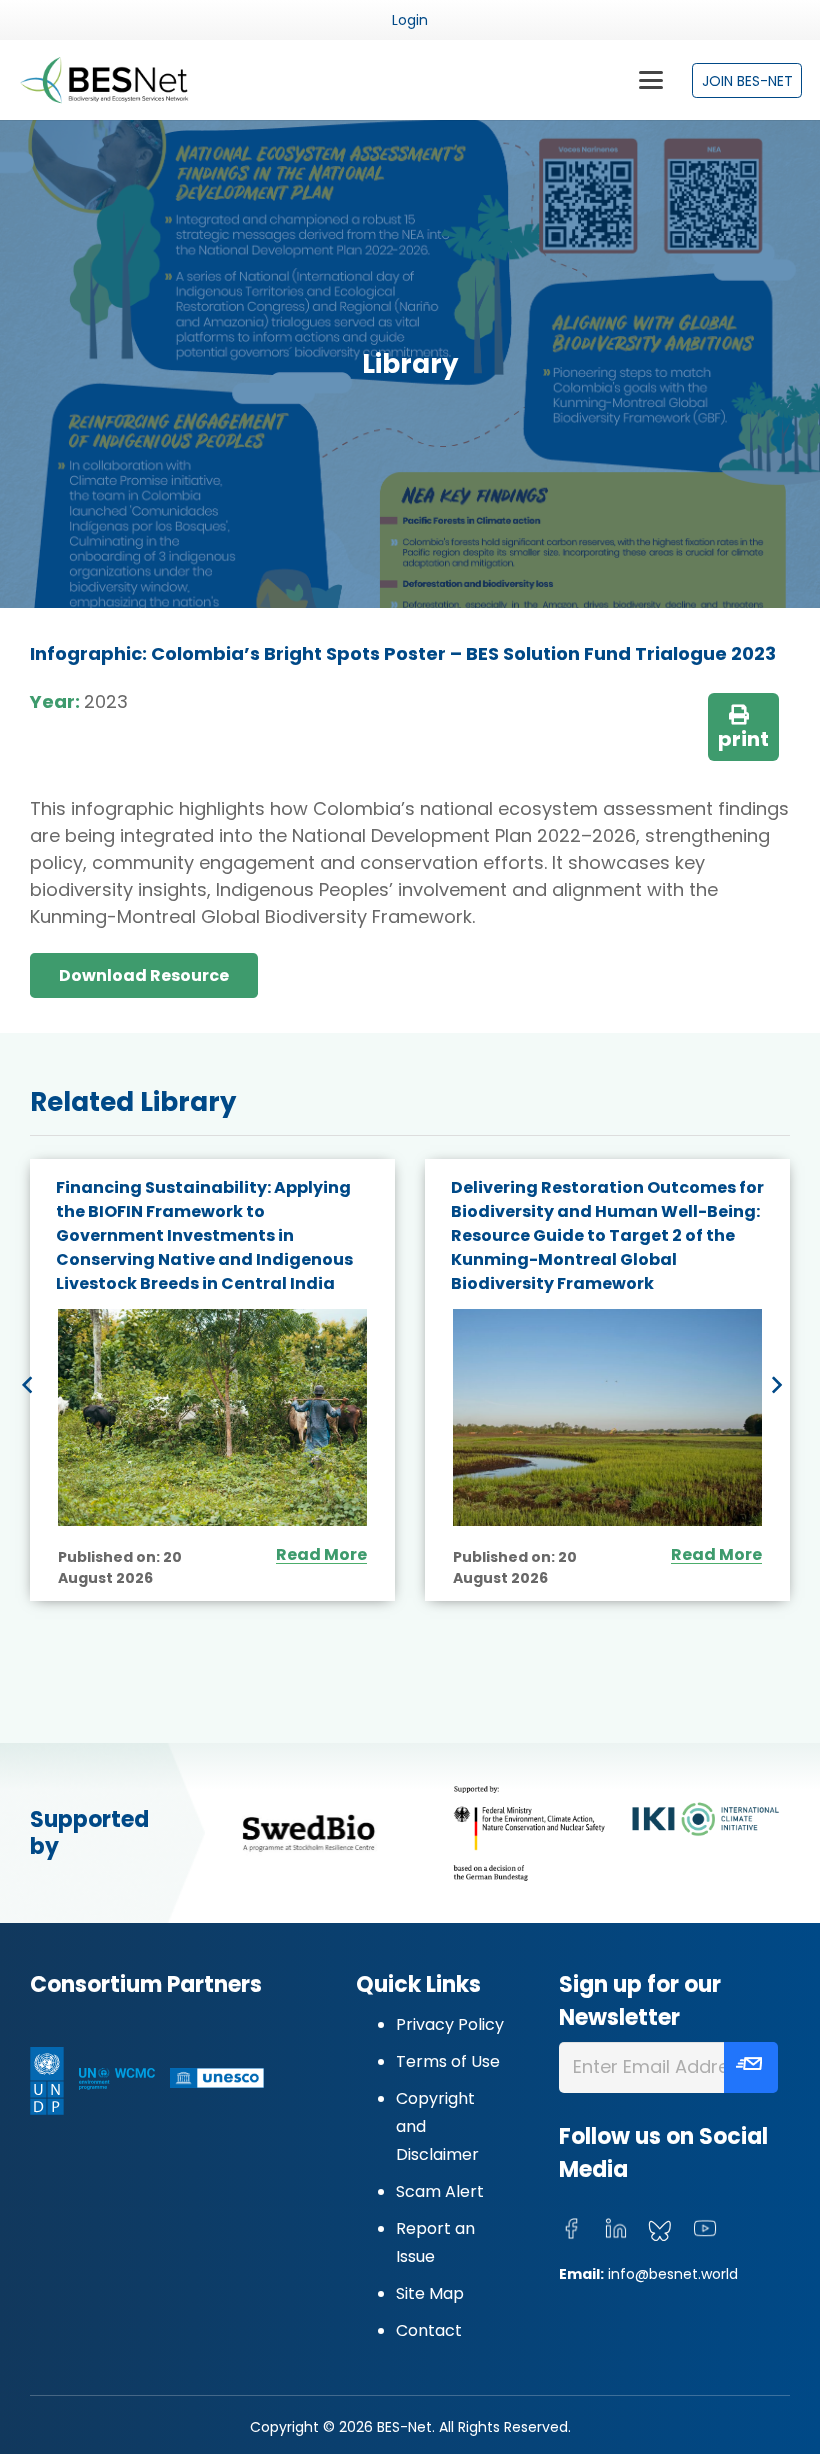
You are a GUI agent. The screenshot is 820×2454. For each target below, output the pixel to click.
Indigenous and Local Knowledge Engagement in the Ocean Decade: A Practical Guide (606, 1211)
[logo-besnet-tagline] (103, 80)
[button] (650, 80)
